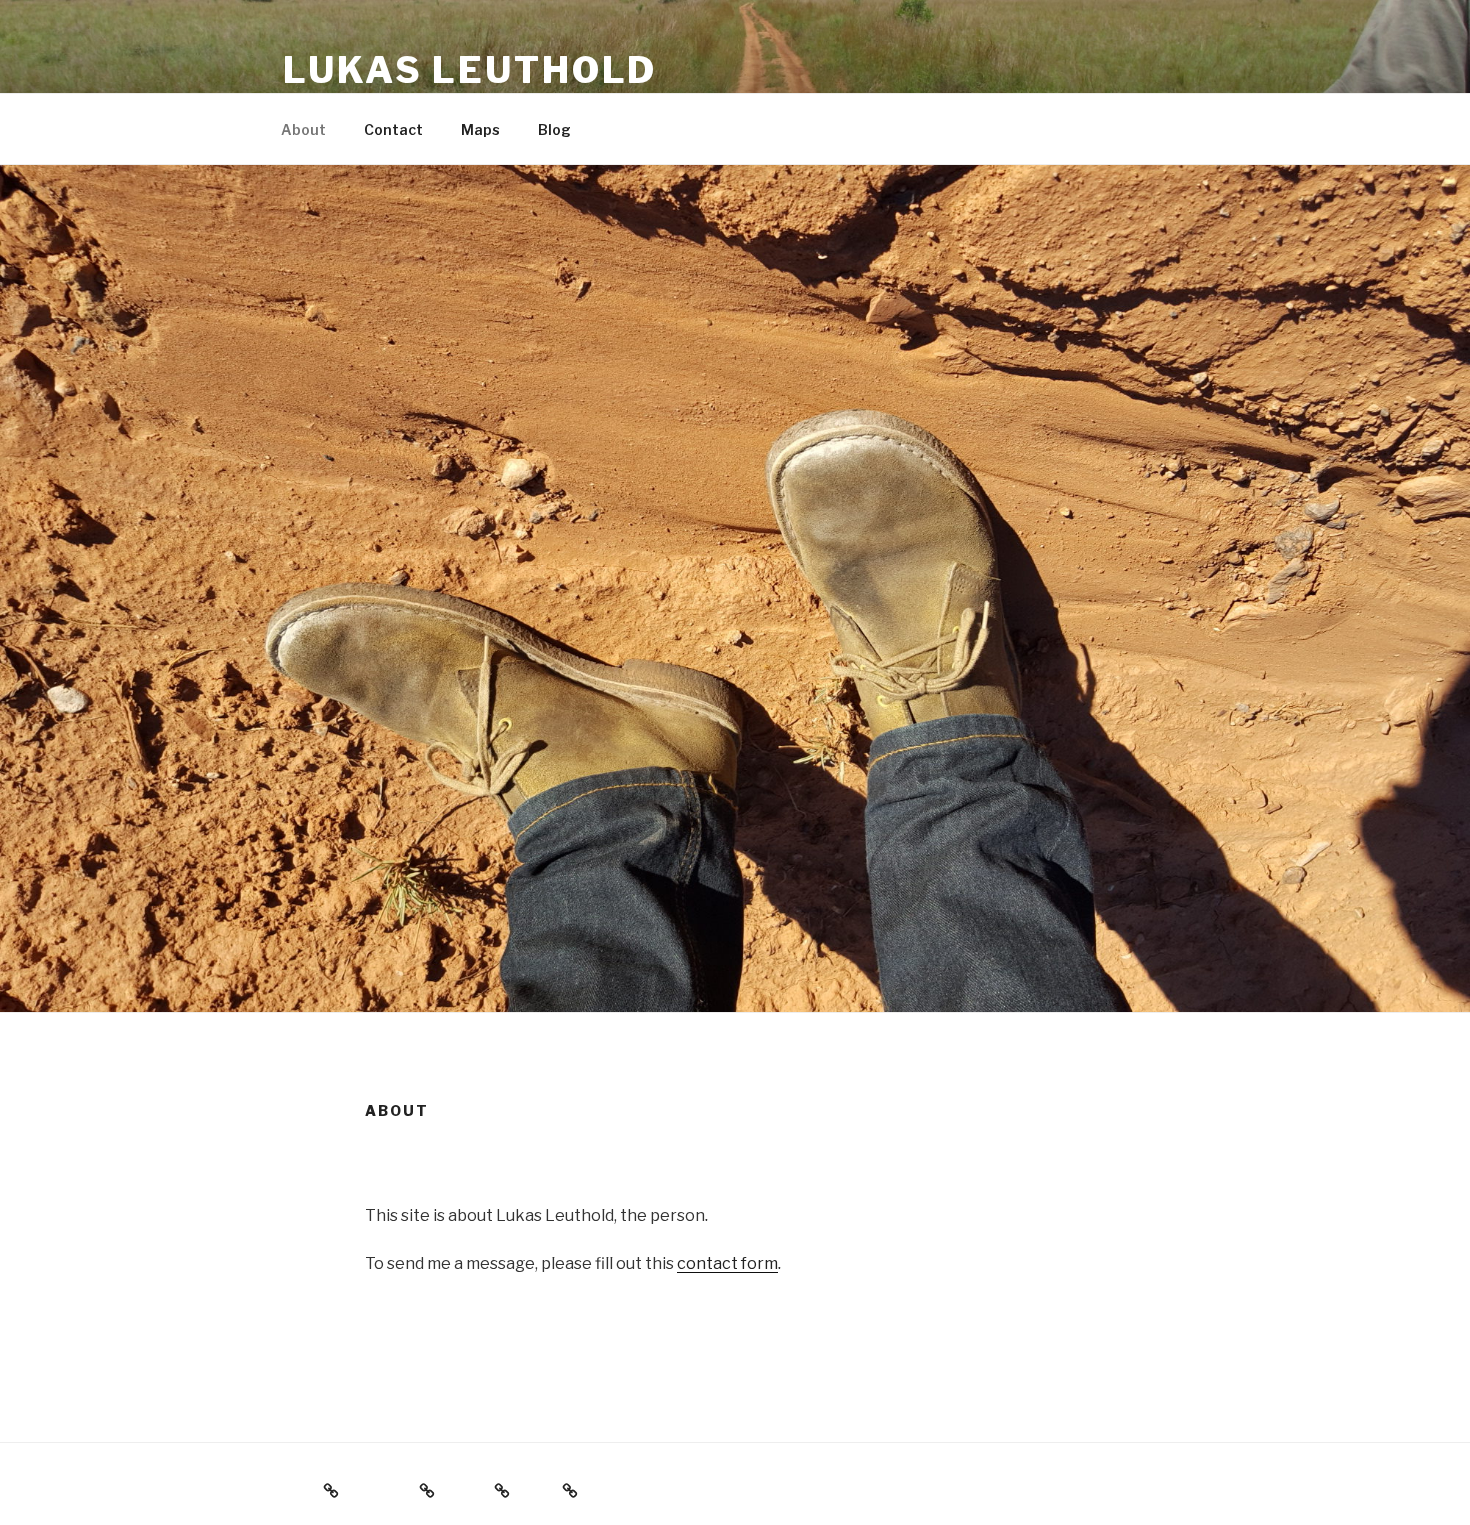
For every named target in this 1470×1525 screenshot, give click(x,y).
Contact (393, 129)
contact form (727, 1263)
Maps (480, 129)
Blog (554, 129)
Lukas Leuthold (470, 70)
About (303, 129)
